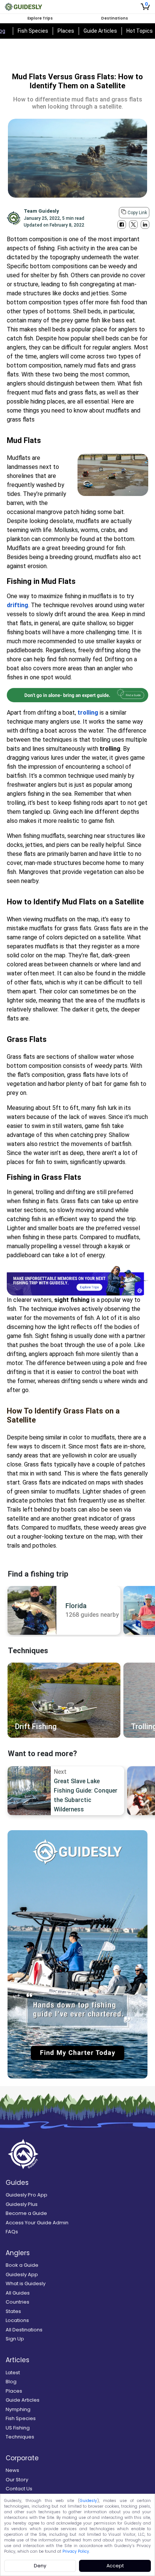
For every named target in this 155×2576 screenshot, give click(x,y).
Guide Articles (100, 31)
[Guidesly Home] (23, 7)
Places (66, 31)
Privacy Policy (76, 2551)
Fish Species (33, 31)
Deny (40, 2566)
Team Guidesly (41, 211)
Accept (115, 2566)
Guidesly (88, 2501)
